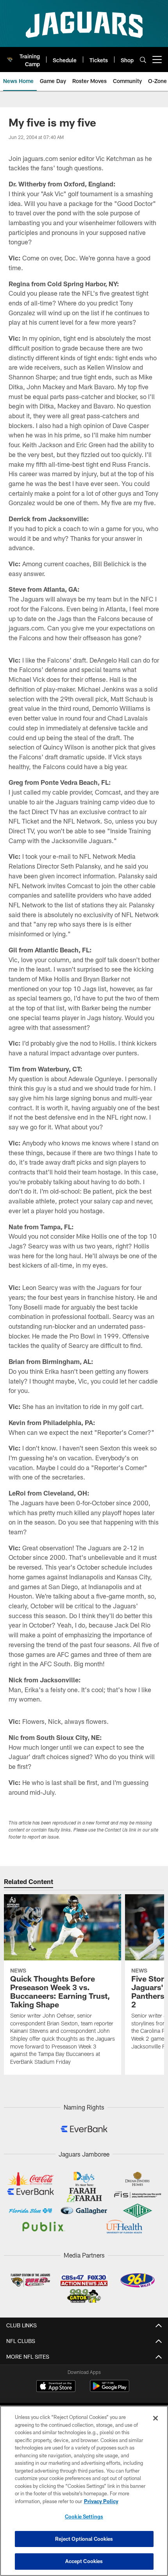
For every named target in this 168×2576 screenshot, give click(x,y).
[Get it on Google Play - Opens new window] (110, 2390)
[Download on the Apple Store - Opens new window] (56, 2387)
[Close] (155, 2418)
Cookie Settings (84, 2516)
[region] (84, 2491)
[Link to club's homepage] (10, 56)
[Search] (143, 60)
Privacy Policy (101, 2501)
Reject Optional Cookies (84, 2539)
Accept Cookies (84, 2561)
